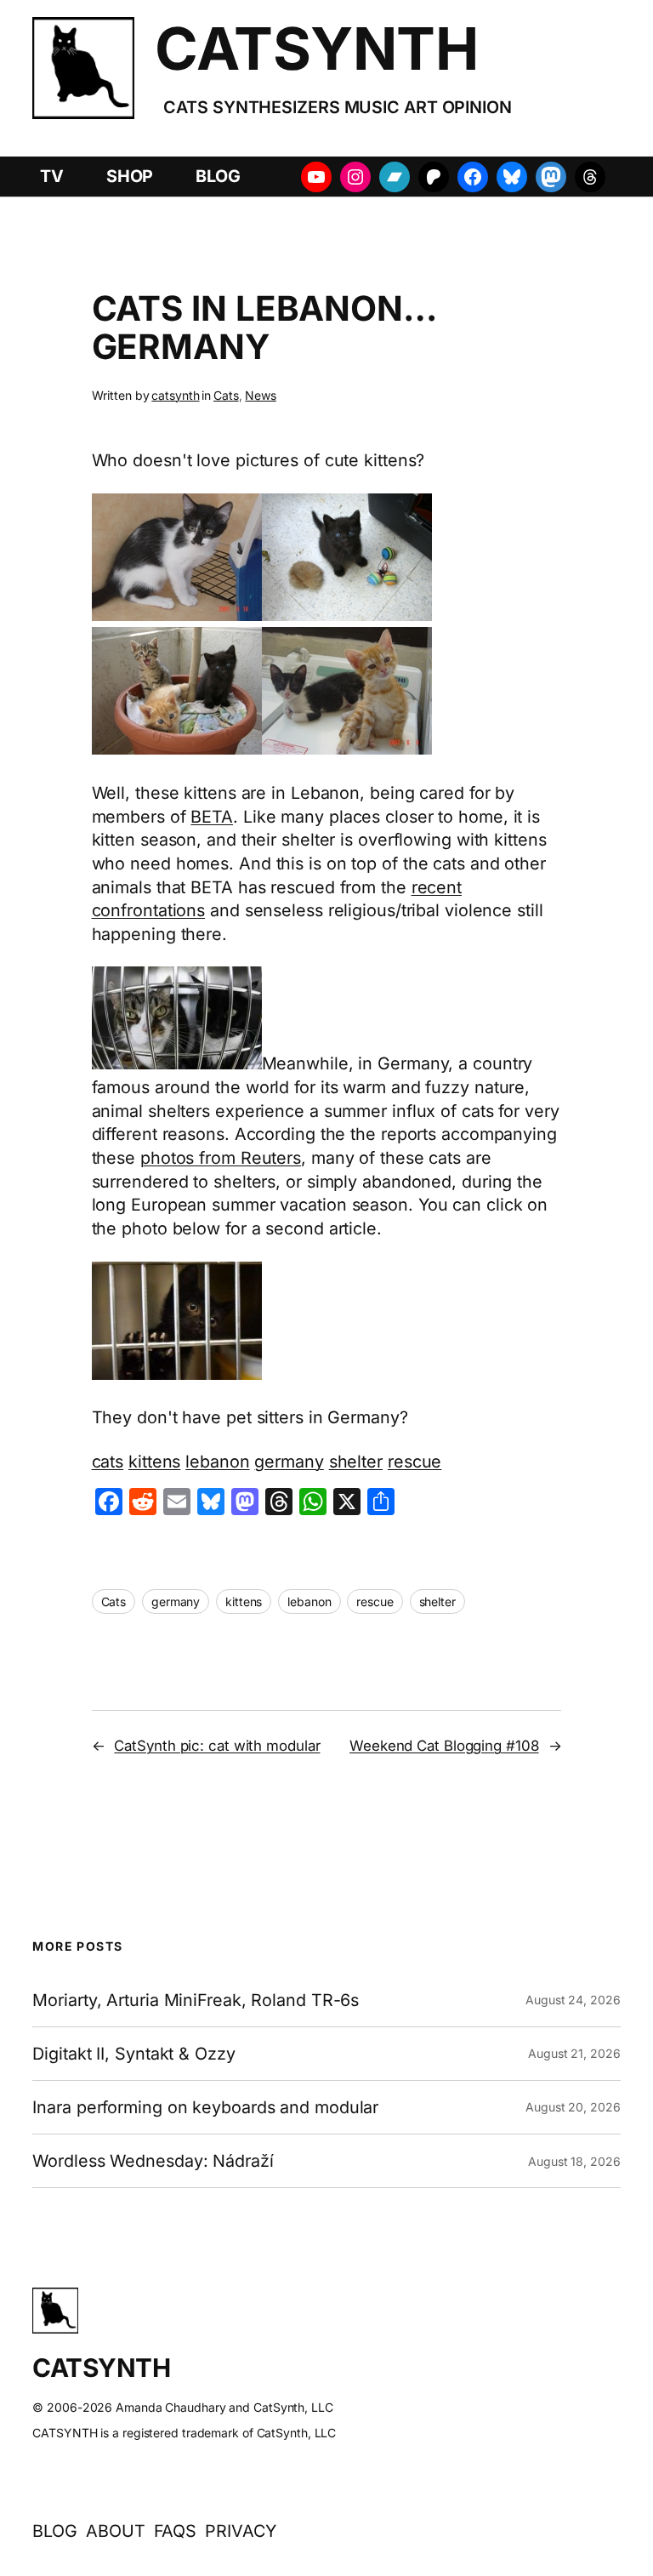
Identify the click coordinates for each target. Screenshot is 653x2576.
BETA (212, 817)
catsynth (175, 395)
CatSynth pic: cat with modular (217, 1746)
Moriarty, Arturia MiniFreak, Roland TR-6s (196, 2000)
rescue (415, 1462)
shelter (356, 1462)
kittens (154, 1462)
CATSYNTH (316, 48)
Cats (226, 395)
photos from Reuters (221, 1158)
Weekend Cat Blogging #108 (444, 1746)
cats (108, 1462)
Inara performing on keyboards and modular (205, 2107)
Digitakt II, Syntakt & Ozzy (133, 2054)
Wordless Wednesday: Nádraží (153, 2161)
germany (289, 1462)
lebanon (217, 1462)
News (261, 395)
